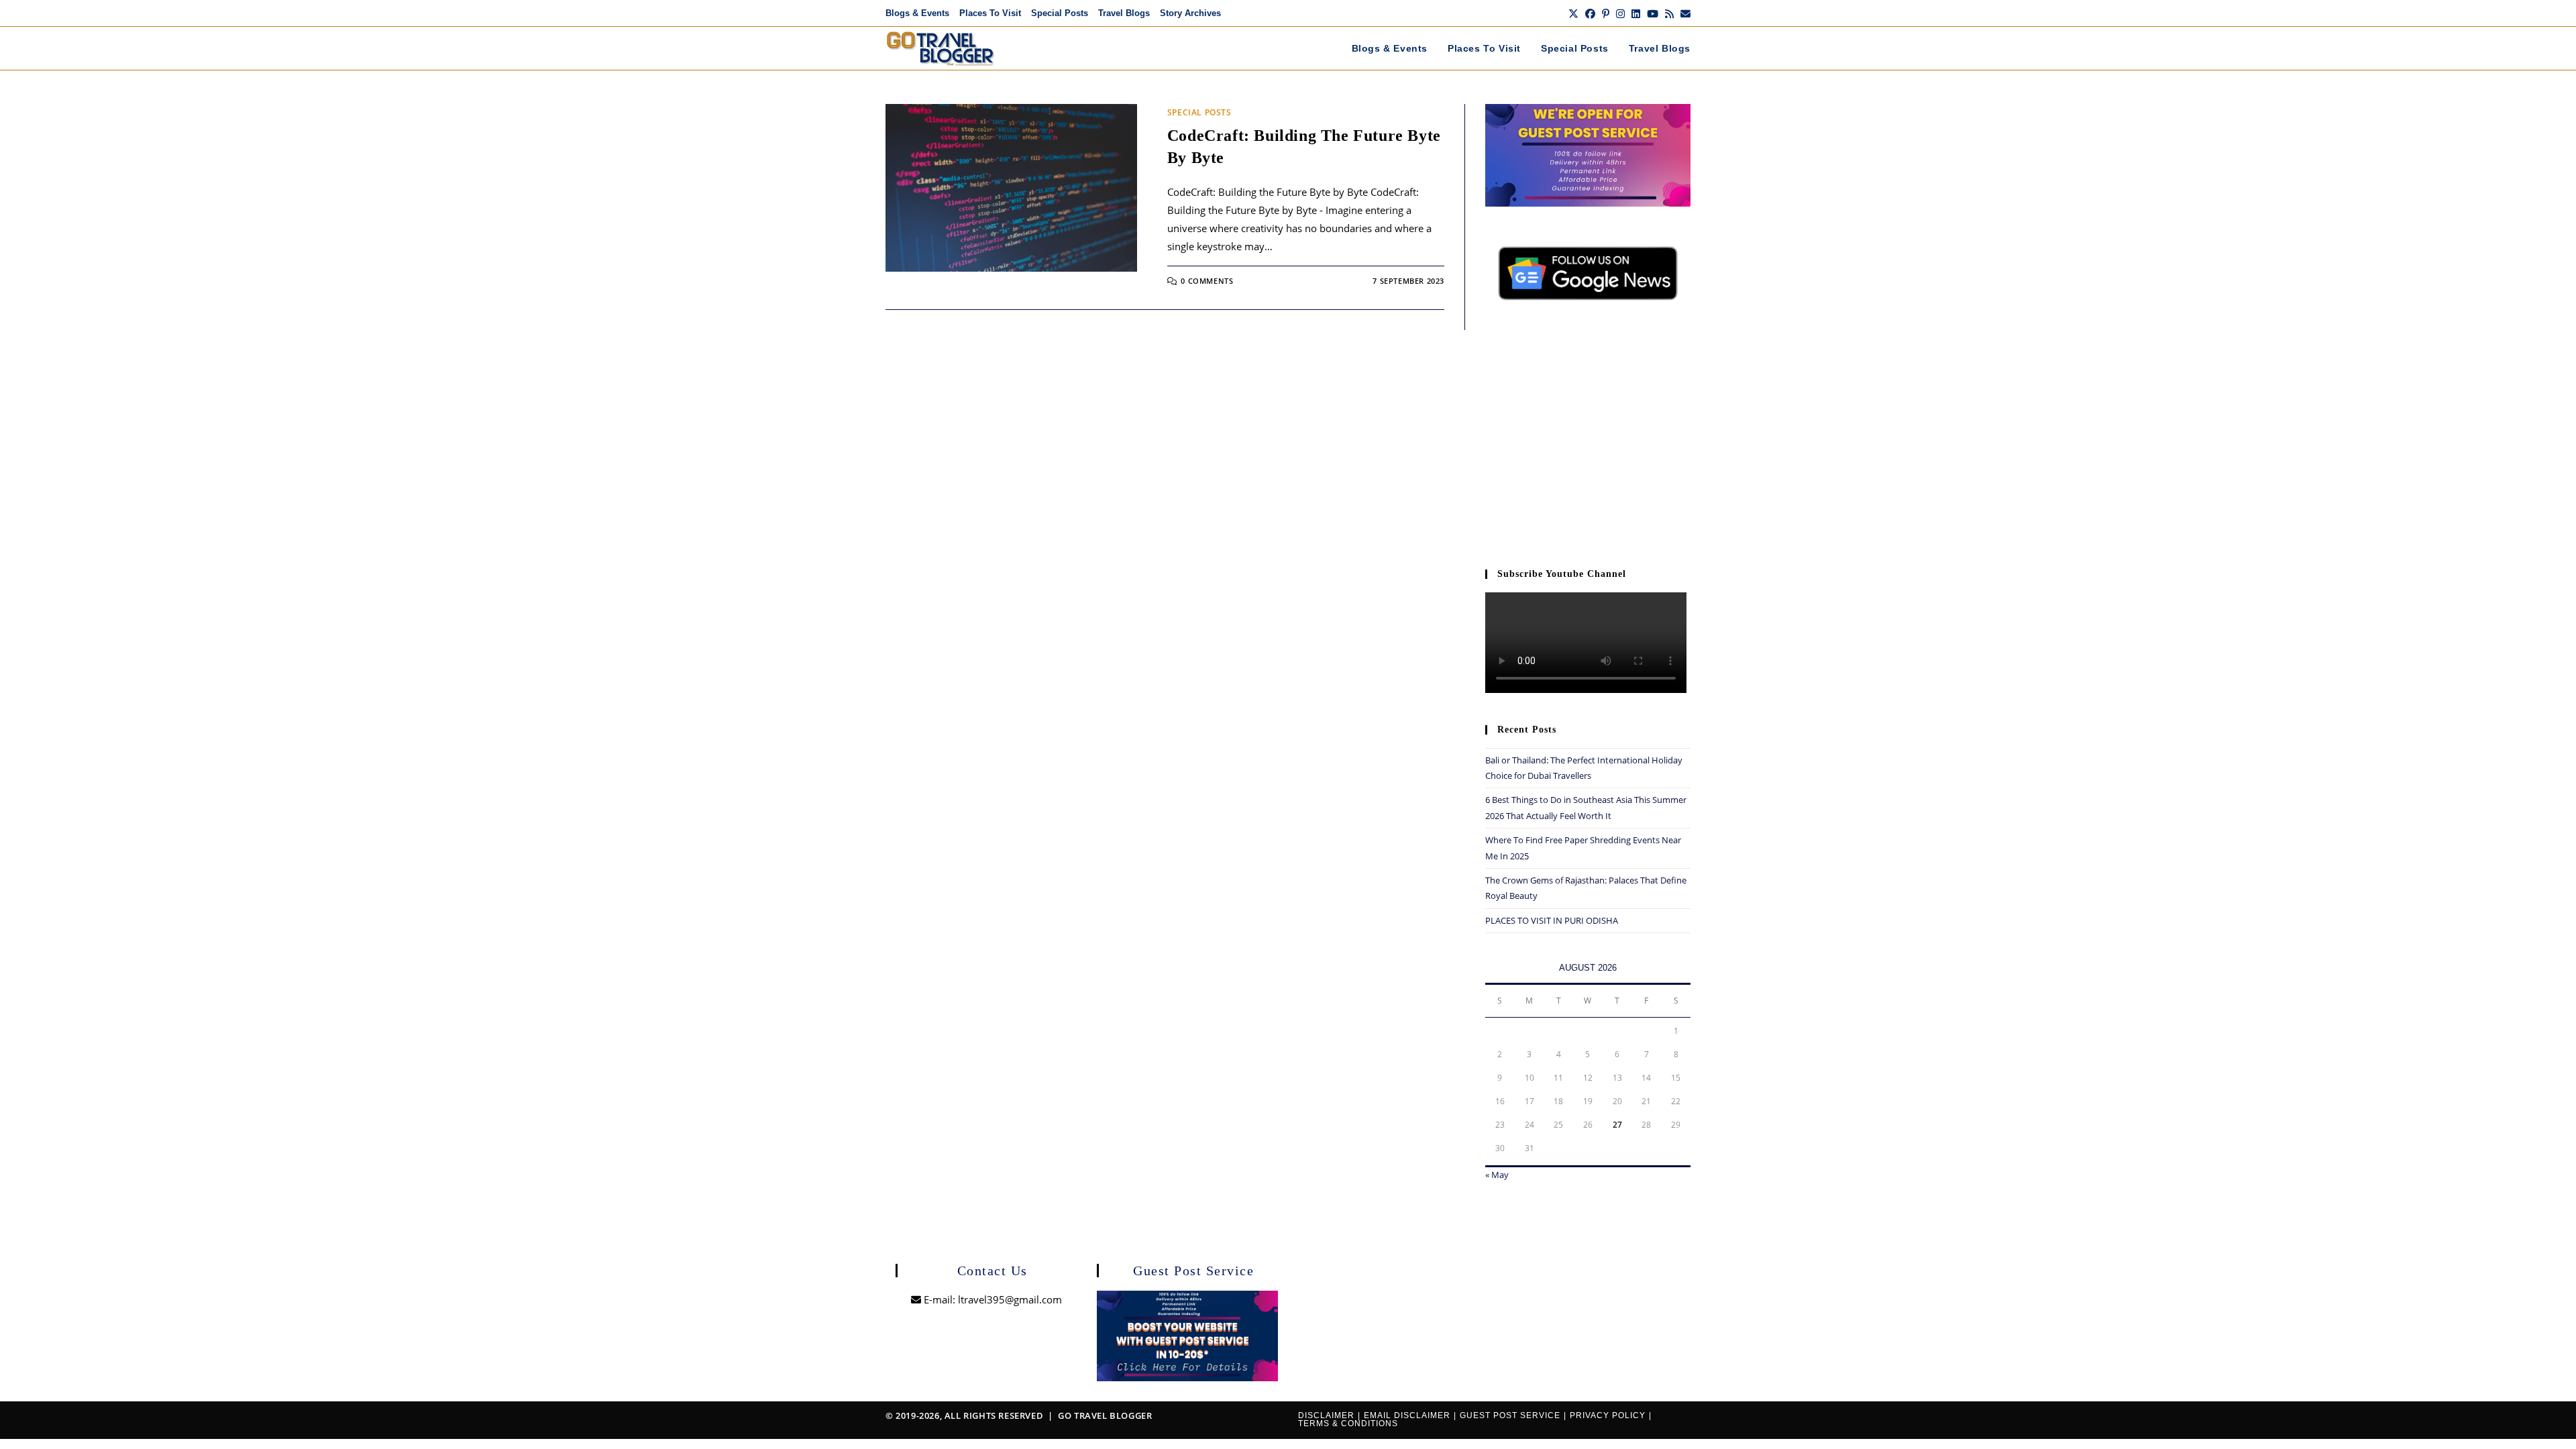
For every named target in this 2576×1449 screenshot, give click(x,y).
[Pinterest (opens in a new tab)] (1606, 13)
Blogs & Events (917, 13)
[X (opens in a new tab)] (1573, 13)
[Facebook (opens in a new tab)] (1590, 13)
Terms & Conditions (1348, 1424)
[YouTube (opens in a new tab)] (1653, 13)
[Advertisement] (1588, 441)
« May (1497, 1175)
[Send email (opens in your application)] (1684, 13)
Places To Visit (990, 13)
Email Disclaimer (1407, 1415)
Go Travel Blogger (1105, 1415)
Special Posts (1060, 13)
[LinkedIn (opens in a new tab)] (1636, 13)
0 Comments (1207, 281)
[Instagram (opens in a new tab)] (1620, 13)
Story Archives (1190, 13)
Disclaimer (1326, 1415)
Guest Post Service (1510, 1415)
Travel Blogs (1124, 13)
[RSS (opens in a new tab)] (1669, 13)
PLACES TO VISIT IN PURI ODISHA (1552, 920)
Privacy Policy (1608, 1415)
